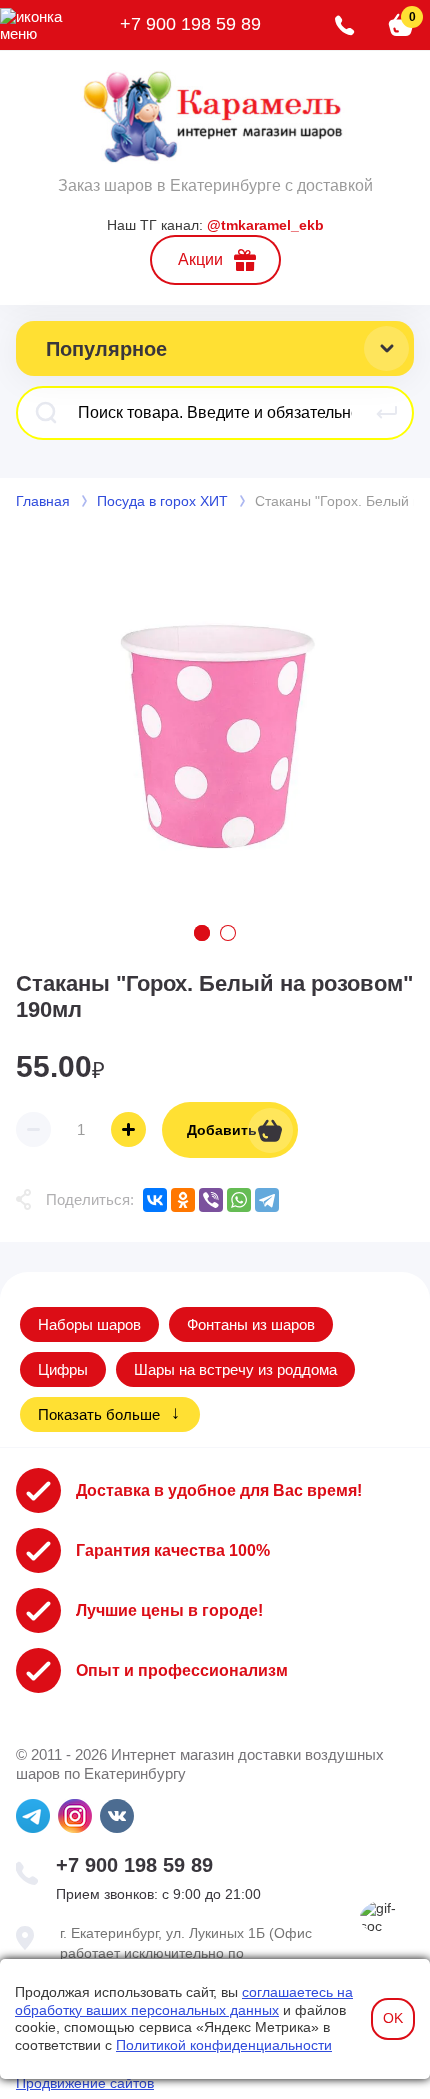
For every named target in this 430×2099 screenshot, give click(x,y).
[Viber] (211, 1200)
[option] (215, 720)
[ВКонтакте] (155, 1200)
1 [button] (202, 933)
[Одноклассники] (183, 1200)
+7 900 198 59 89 (190, 24)
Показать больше (99, 1414)
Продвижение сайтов (85, 2083)
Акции (200, 259)
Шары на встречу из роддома (235, 1369)
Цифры (63, 1369)
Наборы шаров (89, 1324)
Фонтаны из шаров (251, 1324)
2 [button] (228, 933)
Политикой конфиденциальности (224, 2045)
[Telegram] (267, 1200)
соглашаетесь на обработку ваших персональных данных (184, 2001)
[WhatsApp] (239, 1200)
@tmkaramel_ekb (265, 225)
